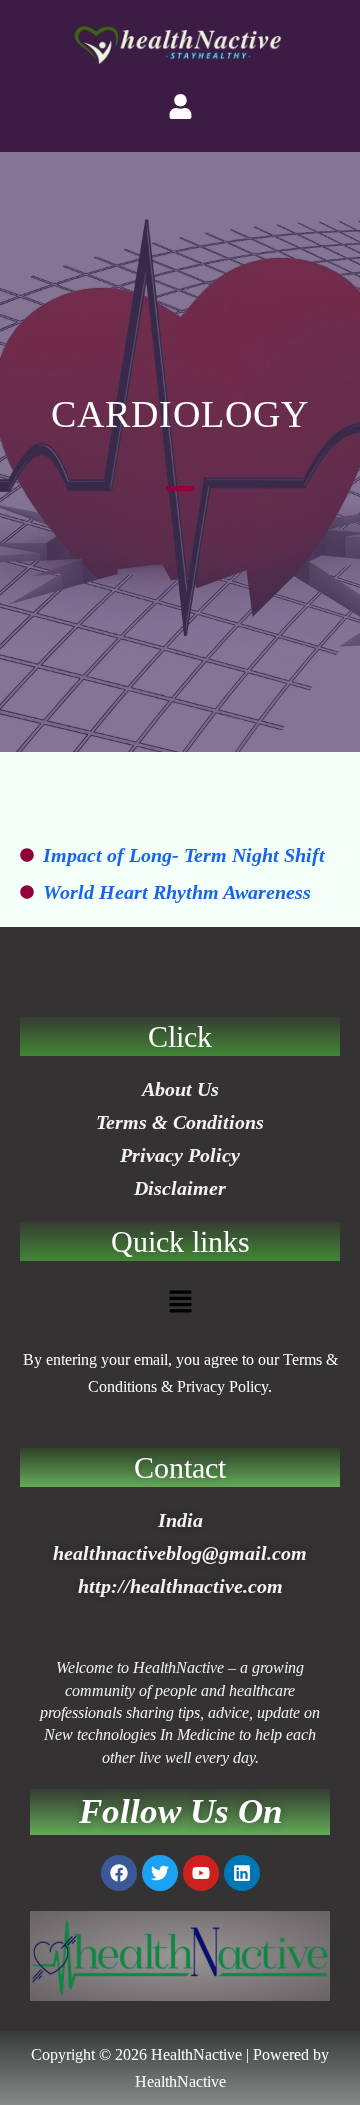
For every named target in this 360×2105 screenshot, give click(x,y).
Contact (180, 1467)
